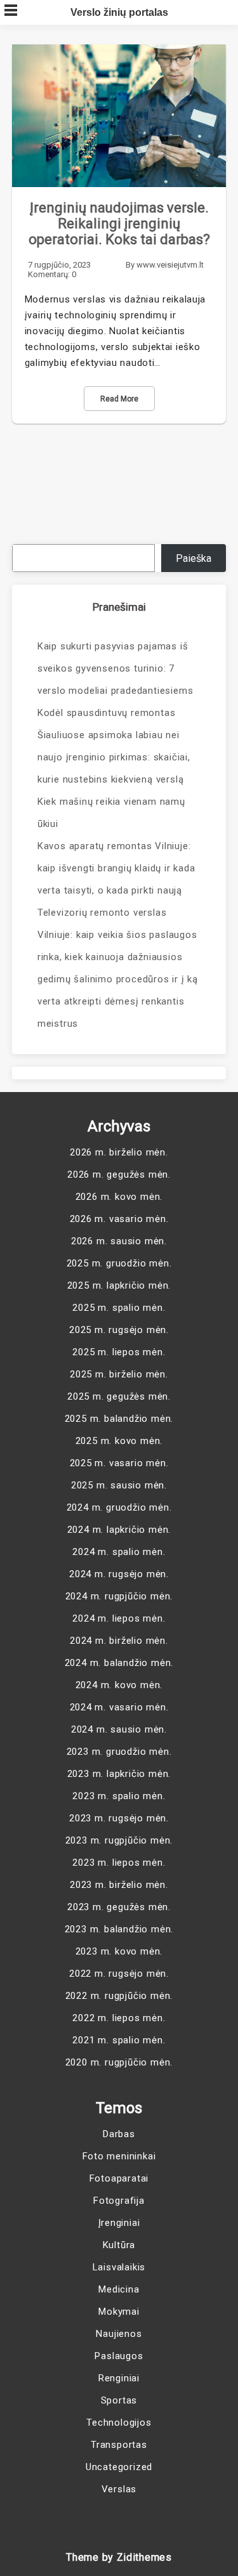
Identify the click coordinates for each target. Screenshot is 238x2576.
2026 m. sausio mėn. (119, 1241)
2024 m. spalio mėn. (119, 1552)
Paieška (194, 558)
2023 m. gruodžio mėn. (119, 1752)
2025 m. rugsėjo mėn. (119, 1330)
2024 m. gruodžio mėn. (119, 1507)
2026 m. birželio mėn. (119, 1152)
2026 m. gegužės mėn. (119, 1174)
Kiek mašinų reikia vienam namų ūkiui (111, 813)
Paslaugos (119, 2356)
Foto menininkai (119, 2156)
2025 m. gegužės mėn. (119, 1396)
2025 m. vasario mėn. (119, 1463)
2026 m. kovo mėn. (119, 1197)
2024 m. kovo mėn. (119, 1685)
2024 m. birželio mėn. (119, 1641)
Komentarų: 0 (52, 274)
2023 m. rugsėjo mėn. (119, 1818)
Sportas (119, 2400)
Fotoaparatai (119, 2178)
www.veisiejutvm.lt (170, 265)
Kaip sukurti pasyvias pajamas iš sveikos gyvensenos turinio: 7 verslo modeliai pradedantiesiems (116, 668)
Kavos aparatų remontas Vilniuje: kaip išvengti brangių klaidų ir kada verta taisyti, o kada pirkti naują (116, 868)
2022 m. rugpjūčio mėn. (119, 1996)
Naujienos (119, 2334)
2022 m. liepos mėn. (119, 2018)
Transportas (119, 2445)
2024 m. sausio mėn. (119, 1729)
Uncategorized (119, 2467)
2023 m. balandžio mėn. (119, 1929)
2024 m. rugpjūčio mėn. (119, 1596)
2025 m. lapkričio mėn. (119, 1285)
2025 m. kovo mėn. (119, 1441)
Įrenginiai (119, 2223)
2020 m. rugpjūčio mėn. (119, 2062)
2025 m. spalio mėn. (119, 1308)
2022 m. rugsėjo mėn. (119, 1974)
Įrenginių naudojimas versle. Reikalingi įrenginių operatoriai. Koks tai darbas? (119, 224)
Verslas (119, 2489)
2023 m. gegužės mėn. (119, 1907)
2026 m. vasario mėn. (119, 1219)
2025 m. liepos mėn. (119, 1352)
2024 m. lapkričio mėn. (119, 1530)
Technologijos (119, 2423)
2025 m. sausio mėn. (119, 1485)
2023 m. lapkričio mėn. (119, 1774)
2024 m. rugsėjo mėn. (119, 1574)
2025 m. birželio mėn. (119, 1374)
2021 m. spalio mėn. (119, 2040)
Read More (119, 399)
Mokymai (119, 2312)
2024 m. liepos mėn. (119, 1618)
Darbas (119, 2134)
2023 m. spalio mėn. (119, 1796)
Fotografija (119, 2201)
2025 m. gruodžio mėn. (119, 1263)
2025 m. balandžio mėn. (119, 1419)
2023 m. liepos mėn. (119, 1863)
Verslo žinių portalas (119, 12)
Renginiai (119, 2378)
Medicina (119, 2289)
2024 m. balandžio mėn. (119, 1663)
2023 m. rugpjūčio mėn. (119, 1840)
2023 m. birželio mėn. (119, 1885)
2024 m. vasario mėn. (119, 1707)
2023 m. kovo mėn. (119, 1951)
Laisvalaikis (119, 2267)
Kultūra (119, 2245)
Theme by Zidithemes (119, 2557)
